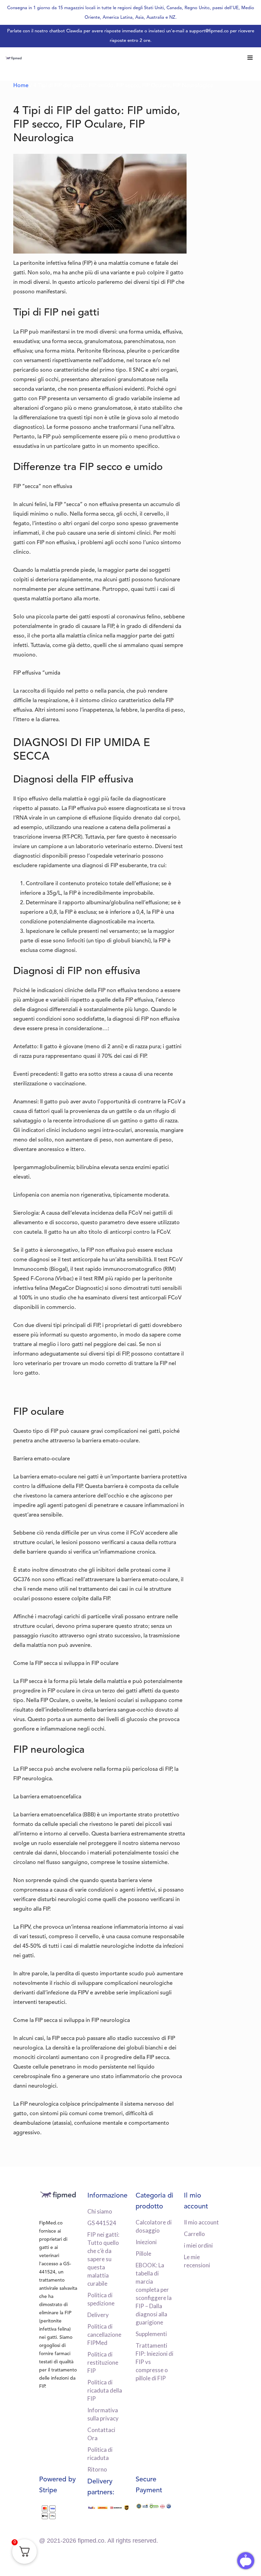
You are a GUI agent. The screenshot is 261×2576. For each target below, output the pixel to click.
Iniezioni (146, 2242)
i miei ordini (198, 2245)
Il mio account (201, 2222)
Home (21, 86)
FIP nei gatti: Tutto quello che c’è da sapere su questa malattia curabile (103, 2259)
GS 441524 (102, 2223)
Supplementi (151, 2334)
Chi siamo (100, 2211)
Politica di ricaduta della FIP (105, 2390)
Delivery (98, 2315)
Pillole (143, 2254)
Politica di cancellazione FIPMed (104, 2335)
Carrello (194, 2234)
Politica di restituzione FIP (103, 2362)
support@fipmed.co (209, 31)
